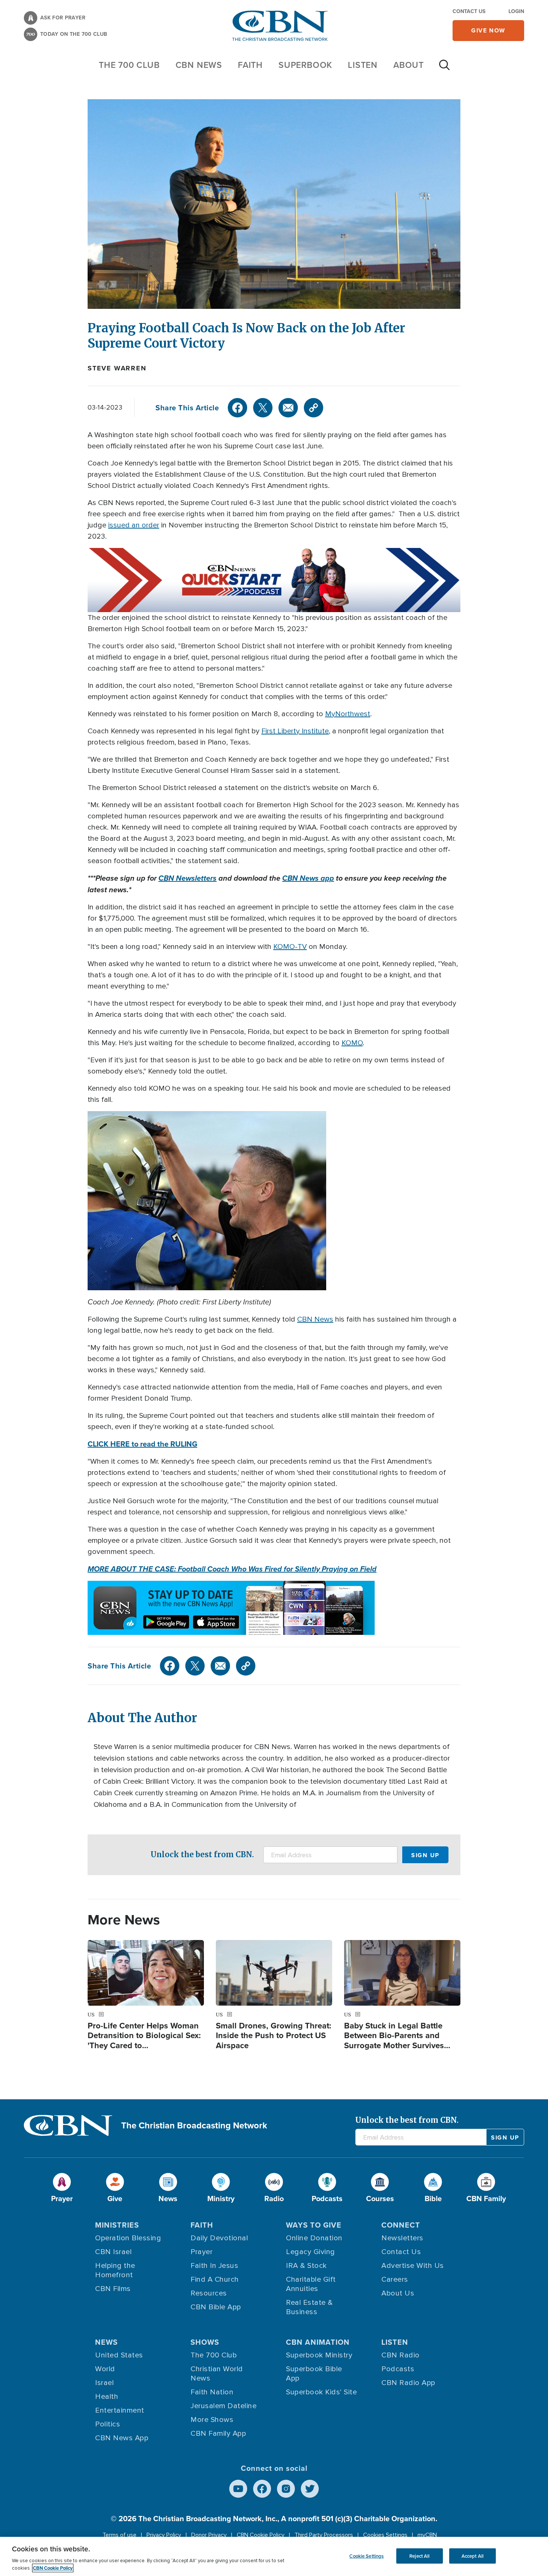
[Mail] (288, 408)
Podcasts (398, 2369)
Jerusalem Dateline (223, 2406)
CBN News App (122, 2438)
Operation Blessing (128, 2238)
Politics (108, 2424)
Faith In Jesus (214, 2266)
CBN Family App (218, 2434)
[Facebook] (237, 408)
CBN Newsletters (188, 878)
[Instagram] (286, 2489)
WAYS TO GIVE (314, 2225)
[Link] (314, 408)
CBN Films (113, 2289)
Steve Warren (117, 368)
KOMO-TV (290, 947)
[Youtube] (238, 2489)
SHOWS (205, 2342)
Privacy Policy (164, 2535)
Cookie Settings (366, 2556)
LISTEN (363, 65)
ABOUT (409, 65)
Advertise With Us (413, 2266)
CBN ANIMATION (318, 2342)
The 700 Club (129, 65)
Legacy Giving (311, 2252)
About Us (398, 2293)
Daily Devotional (219, 2238)
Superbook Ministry (319, 2355)
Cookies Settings (385, 2535)
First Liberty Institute (295, 731)
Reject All (419, 2556)
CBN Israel (113, 2252)
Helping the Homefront (115, 2270)
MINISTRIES (117, 2225)
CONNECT (401, 2225)
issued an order (134, 525)
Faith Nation (212, 2392)
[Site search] (444, 69)
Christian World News (217, 2374)
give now (488, 30)
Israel (104, 2383)
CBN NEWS (199, 65)
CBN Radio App (408, 2383)
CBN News (315, 1319)
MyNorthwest (348, 714)
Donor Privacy (209, 2535)
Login (516, 11)
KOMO (352, 1043)
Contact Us (469, 11)
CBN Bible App (216, 2307)
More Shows (212, 2420)
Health (107, 2397)
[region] (274, 2556)
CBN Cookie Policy (261, 2535)
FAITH (250, 65)
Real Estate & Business (309, 2307)
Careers (395, 2279)
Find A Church (215, 2279)
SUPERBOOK (305, 65)
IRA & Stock (306, 2266)
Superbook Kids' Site (321, 2392)
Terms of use (119, 2535)
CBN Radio (401, 2355)
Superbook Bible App (314, 2374)
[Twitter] (263, 408)
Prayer (201, 2252)
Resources (209, 2293)
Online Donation (314, 2238)
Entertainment (120, 2410)
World (105, 2369)
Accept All (473, 2556)
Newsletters (402, 2238)
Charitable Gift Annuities (311, 2284)
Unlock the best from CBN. (202, 1854)
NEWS (106, 2342)
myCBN (427, 2535)
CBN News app (308, 878)
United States (119, 2355)
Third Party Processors (324, 2535)
